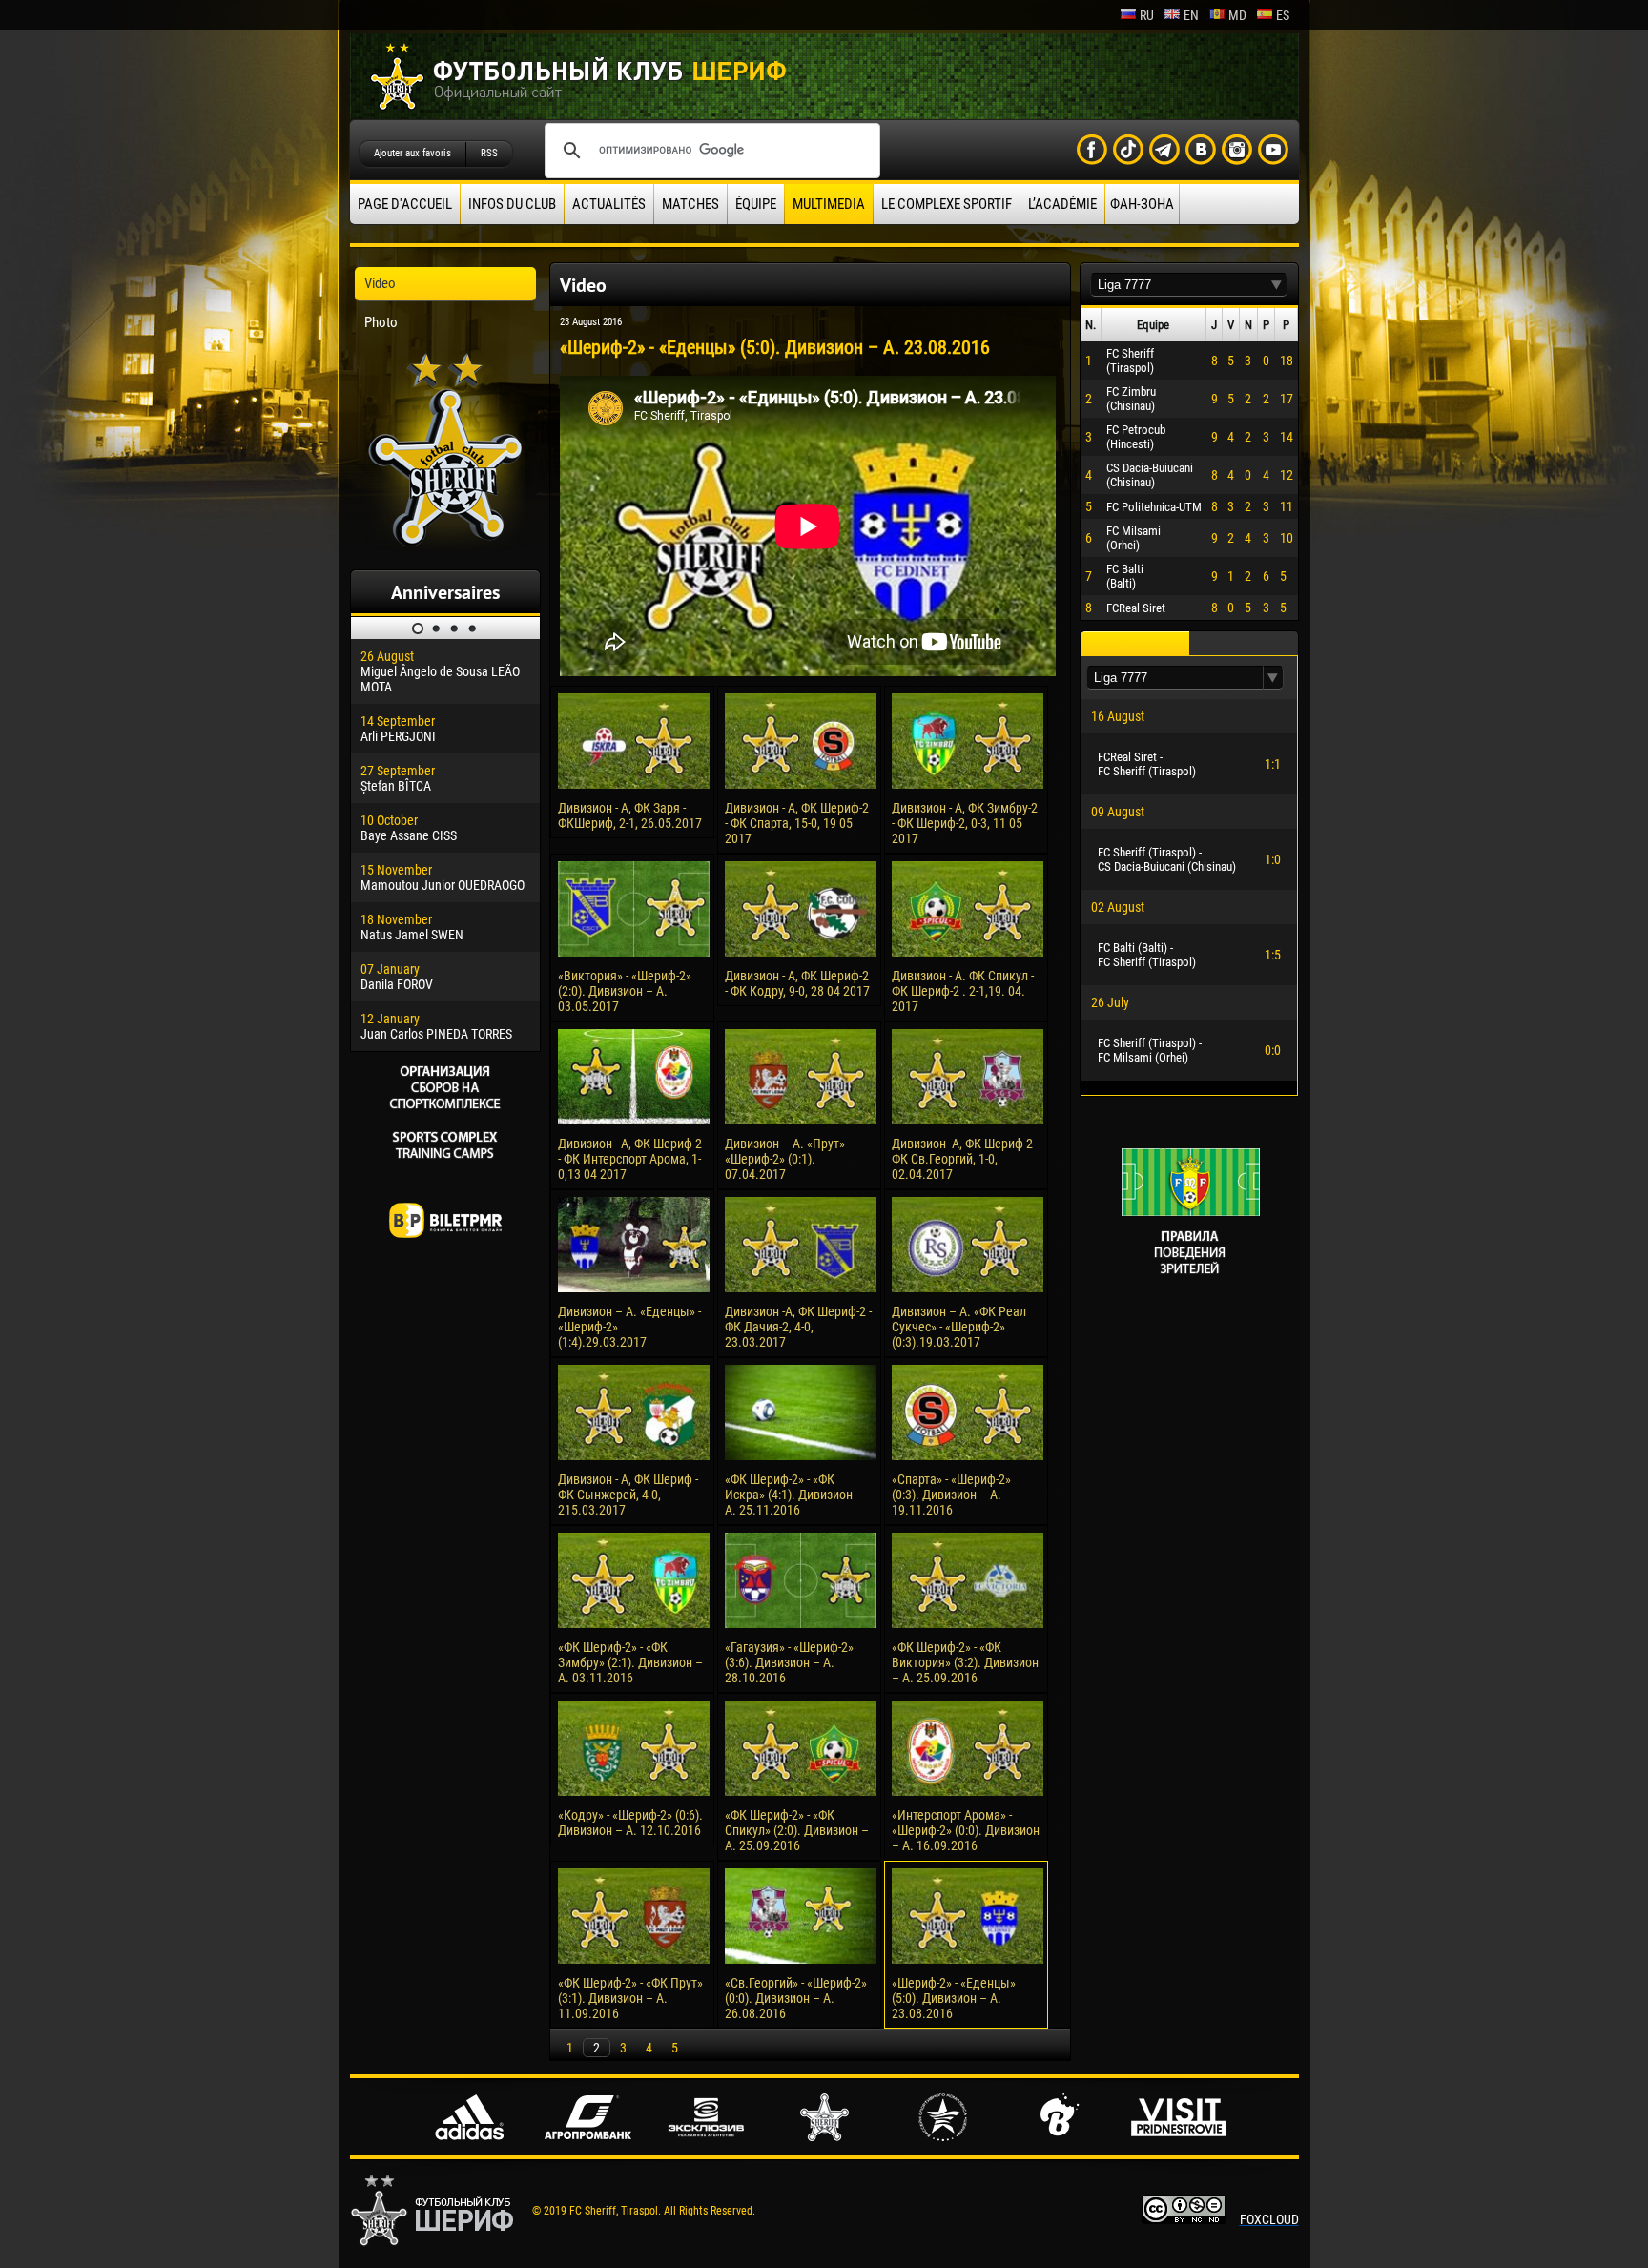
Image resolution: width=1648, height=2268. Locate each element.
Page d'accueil (405, 204)
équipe (756, 204)
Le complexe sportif (947, 204)
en (1191, 15)
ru (1147, 15)
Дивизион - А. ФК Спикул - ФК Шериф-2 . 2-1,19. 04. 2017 (963, 991)
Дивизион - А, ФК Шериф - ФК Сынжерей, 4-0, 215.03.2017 (628, 1495)
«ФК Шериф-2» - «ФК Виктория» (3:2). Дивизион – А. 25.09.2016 (965, 1662)
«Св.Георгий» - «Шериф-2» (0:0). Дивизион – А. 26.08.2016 (796, 1998)
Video (380, 283)
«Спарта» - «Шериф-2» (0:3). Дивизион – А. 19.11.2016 (951, 1495)
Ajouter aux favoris (412, 153)
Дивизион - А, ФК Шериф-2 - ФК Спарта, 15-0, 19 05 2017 (797, 823)
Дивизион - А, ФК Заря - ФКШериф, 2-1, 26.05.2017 (630, 815)
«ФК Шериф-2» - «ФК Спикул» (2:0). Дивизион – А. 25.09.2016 (797, 1830)
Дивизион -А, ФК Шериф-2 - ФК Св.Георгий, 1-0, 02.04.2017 (965, 1159)
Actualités (609, 204)
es (1283, 15)
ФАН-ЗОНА (1142, 204)
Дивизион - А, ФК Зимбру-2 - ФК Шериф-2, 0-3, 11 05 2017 (965, 823)
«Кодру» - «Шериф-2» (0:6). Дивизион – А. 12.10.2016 (630, 1823)
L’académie (1062, 204)
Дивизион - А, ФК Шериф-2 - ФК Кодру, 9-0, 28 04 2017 (797, 983)
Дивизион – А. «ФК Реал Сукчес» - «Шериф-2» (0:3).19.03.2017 (959, 1327)
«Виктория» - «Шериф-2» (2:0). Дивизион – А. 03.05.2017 (625, 991)
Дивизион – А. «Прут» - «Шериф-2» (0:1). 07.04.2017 (788, 1159)
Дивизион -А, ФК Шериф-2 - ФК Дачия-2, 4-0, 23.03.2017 (798, 1327)
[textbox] (1179, 285)
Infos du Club (512, 204)
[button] (1277, 285)
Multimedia (829, 204)
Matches (690, 204)
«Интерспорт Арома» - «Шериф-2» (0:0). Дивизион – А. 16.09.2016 (966, 1830)
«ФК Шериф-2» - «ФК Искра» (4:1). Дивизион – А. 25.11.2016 (794, 1495)
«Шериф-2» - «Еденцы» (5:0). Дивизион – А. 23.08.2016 (954, 1998)
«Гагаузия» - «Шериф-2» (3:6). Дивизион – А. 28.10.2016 (789, 1662)
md (1237, 15)
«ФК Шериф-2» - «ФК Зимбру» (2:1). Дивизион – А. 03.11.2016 (630, 1662)
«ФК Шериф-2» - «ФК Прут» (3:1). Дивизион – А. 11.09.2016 (630, 1998)
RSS (489, 153)
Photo (381, 322)
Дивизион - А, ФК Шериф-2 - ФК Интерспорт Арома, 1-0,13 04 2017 (630, 1159)
